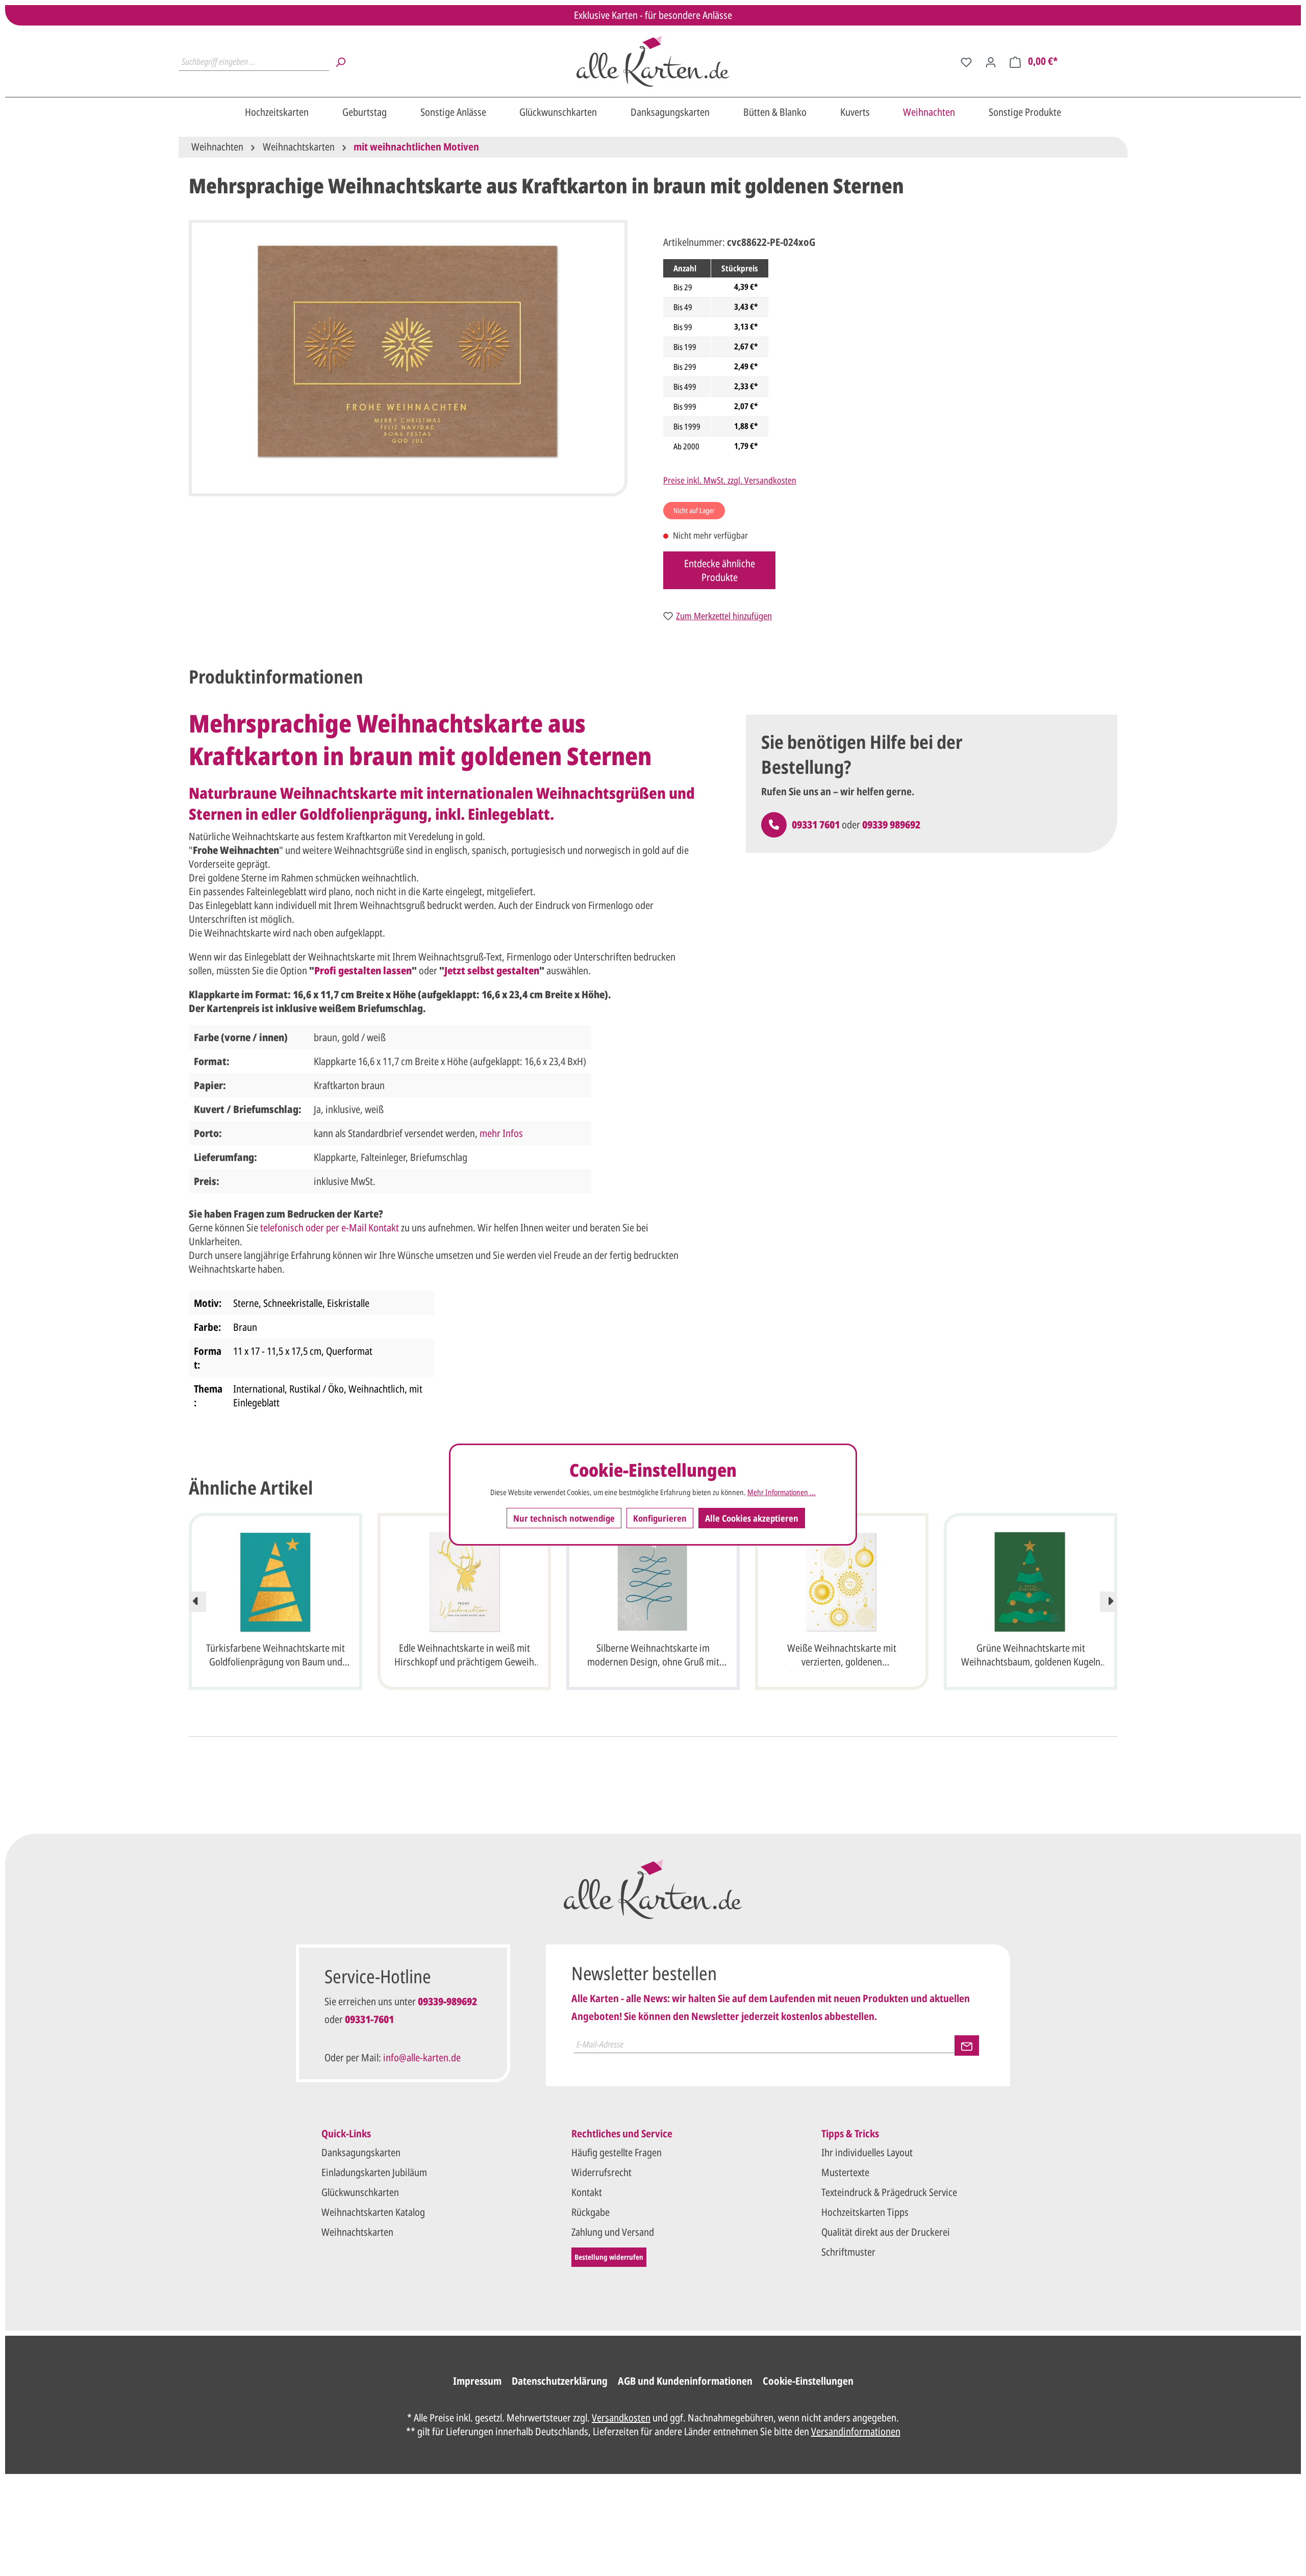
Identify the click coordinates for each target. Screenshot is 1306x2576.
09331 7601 (816, 825)
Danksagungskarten (361, 2152)
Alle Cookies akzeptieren (752, 1518)
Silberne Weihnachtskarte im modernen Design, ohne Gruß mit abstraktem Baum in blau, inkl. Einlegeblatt (653, 1656)
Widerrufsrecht (601, 2172)
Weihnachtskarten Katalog (373, 2212)
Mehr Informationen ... (782, 1492)
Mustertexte (845, 2172)
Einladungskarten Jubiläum (374, 2172)
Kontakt (587, 2192)
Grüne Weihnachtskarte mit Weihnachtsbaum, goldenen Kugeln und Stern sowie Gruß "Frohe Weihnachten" (1031, 1656)
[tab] (276, 677)
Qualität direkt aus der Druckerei (886, 2232)
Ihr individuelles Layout (867, 2152)
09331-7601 (369, 2019)
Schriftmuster (848, 2252)
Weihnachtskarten (357, 2232)
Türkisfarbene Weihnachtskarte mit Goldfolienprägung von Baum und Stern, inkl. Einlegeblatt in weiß (275, 1656)
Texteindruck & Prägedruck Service (889, 2192)
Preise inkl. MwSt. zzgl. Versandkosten (730, 480)
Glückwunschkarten (360, 2192)
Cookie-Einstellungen (808, 2381)
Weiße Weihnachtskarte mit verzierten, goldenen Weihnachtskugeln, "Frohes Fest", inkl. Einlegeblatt (842, 1656)
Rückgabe (591, 2212)
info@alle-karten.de (422, 2057)
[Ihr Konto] (991, 61)
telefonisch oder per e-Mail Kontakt (330, 1228)
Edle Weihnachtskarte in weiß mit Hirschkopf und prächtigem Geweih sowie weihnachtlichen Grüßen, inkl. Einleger (464, 1656)
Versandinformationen (856, 2431)
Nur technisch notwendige (564, 1518)
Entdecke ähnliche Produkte (720, 570)
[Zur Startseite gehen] (653, 61)
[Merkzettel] (966, 61)
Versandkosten (621, 2418)
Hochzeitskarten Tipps (865, 2212)
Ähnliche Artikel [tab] (251, 1488)
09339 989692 (891, 825)
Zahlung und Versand (613, 2232)
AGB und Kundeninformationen (685, 2381)
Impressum (477, 2381)
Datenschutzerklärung (560, 2381)
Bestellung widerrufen (609, 2257)
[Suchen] (340, 61)
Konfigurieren (660, 1518)
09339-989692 (447, 2001)
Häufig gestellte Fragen (617, 2152)
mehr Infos (501, 1133)
